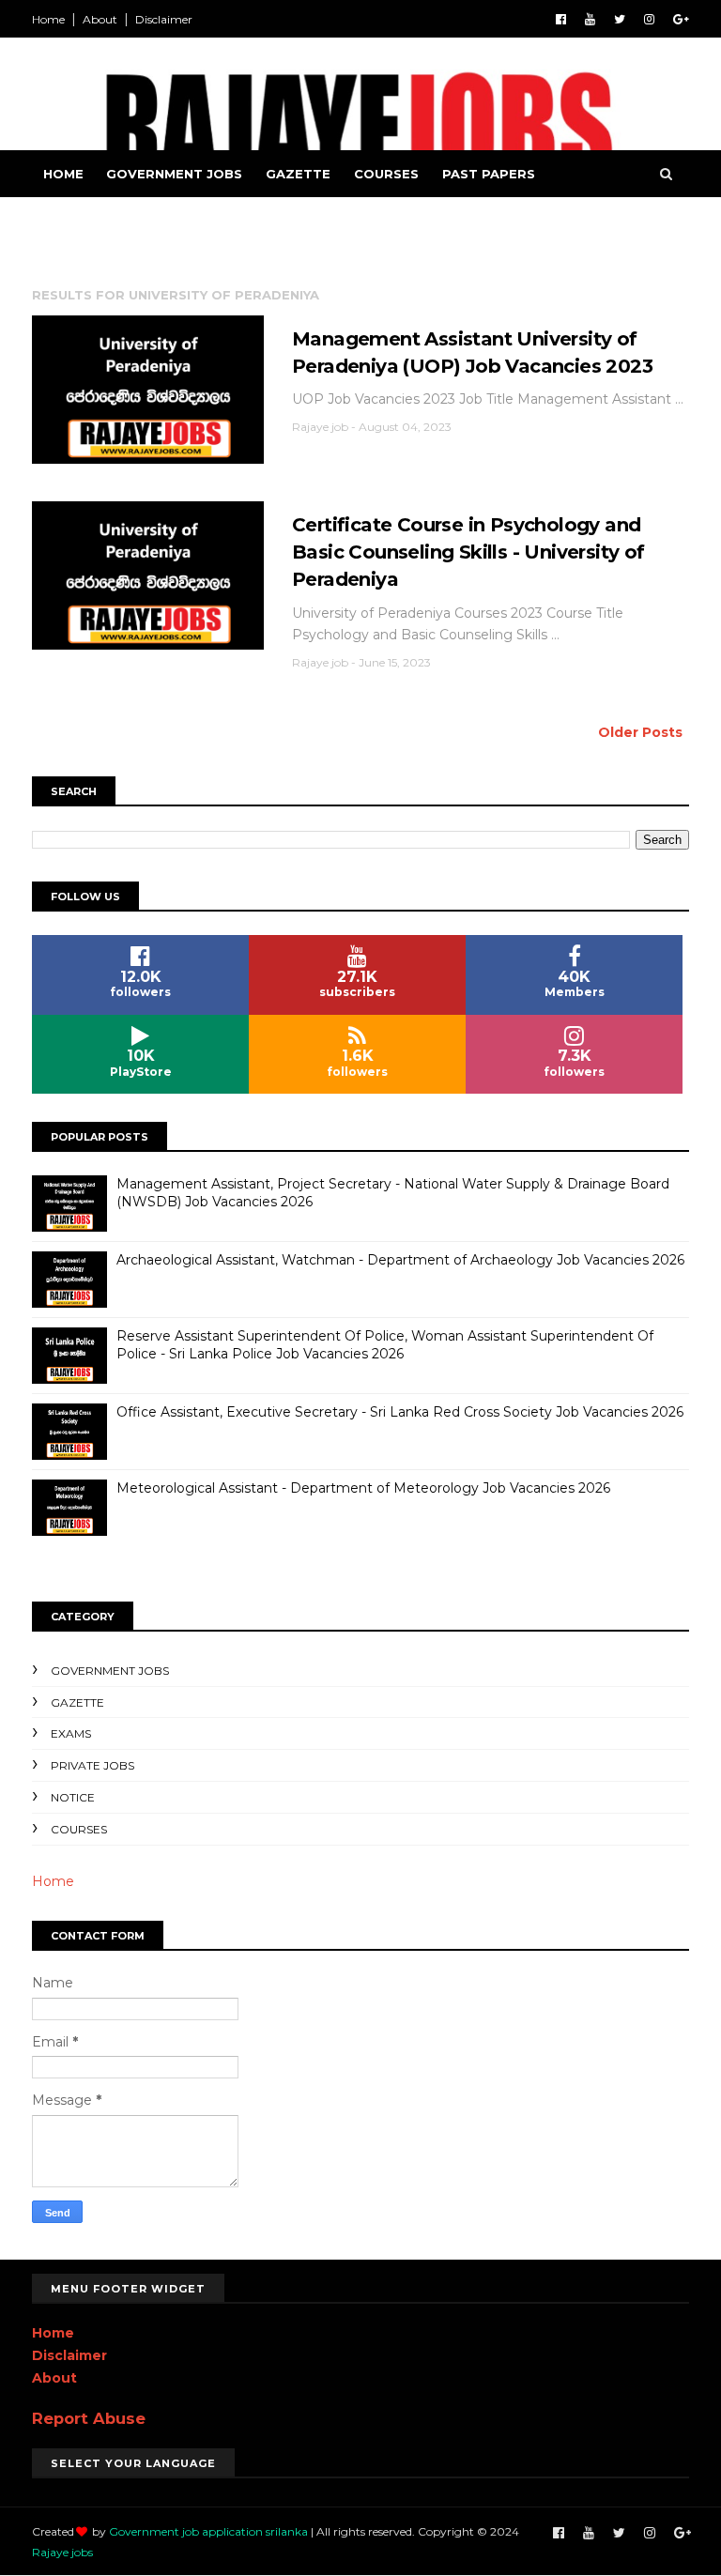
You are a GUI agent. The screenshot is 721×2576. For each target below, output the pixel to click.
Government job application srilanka (208, 2531)
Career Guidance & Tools (140, 221)
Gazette (298, 174)
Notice (73, 1797)
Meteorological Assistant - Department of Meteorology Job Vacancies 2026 (363, 1488)
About (100, 19)
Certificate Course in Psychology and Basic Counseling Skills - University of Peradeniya (468, 552)
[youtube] (590, 19)
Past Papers (489, 174)
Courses (386, 174)
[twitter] (620, 19)
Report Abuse (89, 2418)
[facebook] (561, 19)
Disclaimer (164, 19)
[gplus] (681, 19)
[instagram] (649, 19)
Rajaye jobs (62, 2552)
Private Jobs (92, 1765)
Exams (71, 1733)
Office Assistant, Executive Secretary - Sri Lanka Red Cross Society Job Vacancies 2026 (400, 1412)
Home (48, 19)
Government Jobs (174, 174)
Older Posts (640, 732)
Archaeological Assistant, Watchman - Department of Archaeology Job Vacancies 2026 (400, 1260)
